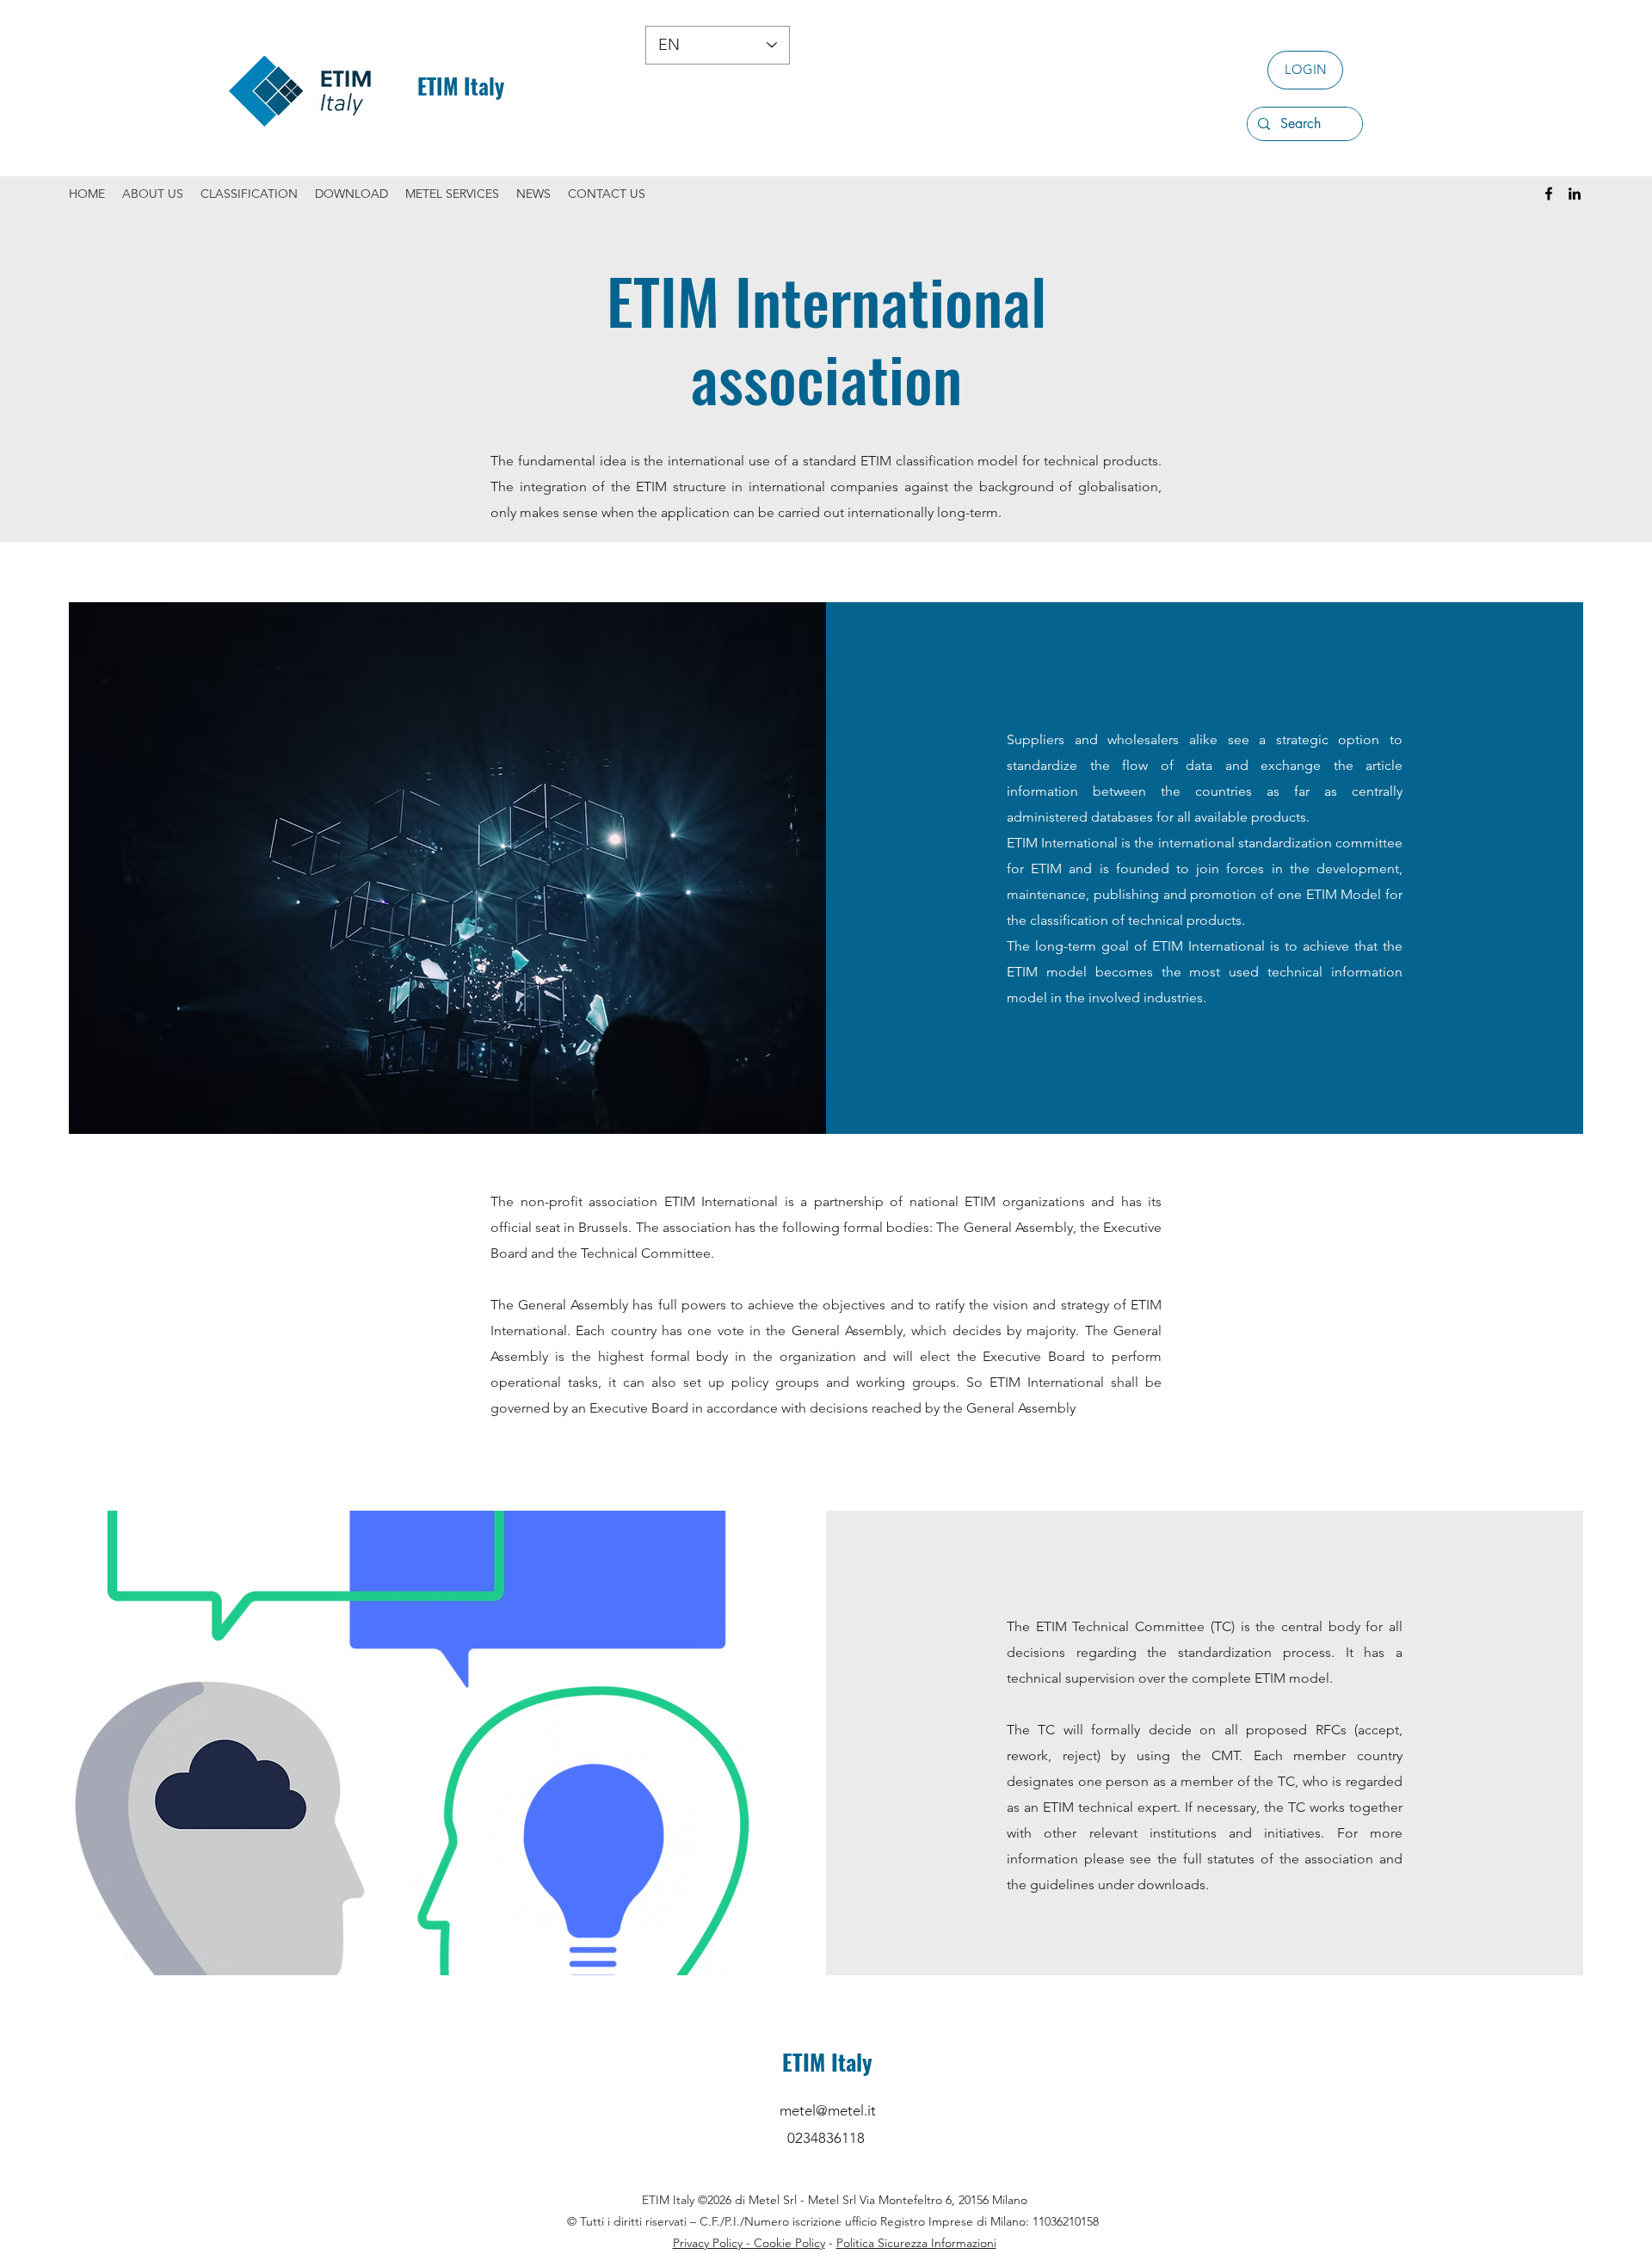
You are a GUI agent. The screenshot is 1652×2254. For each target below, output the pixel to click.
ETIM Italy (461, 86)
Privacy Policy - (713, 2243)
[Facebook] (1549, 194)
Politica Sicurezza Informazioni (916, 2243)
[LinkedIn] (1575, 194)
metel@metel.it (828, 2110)
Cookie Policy (789, 2243)
